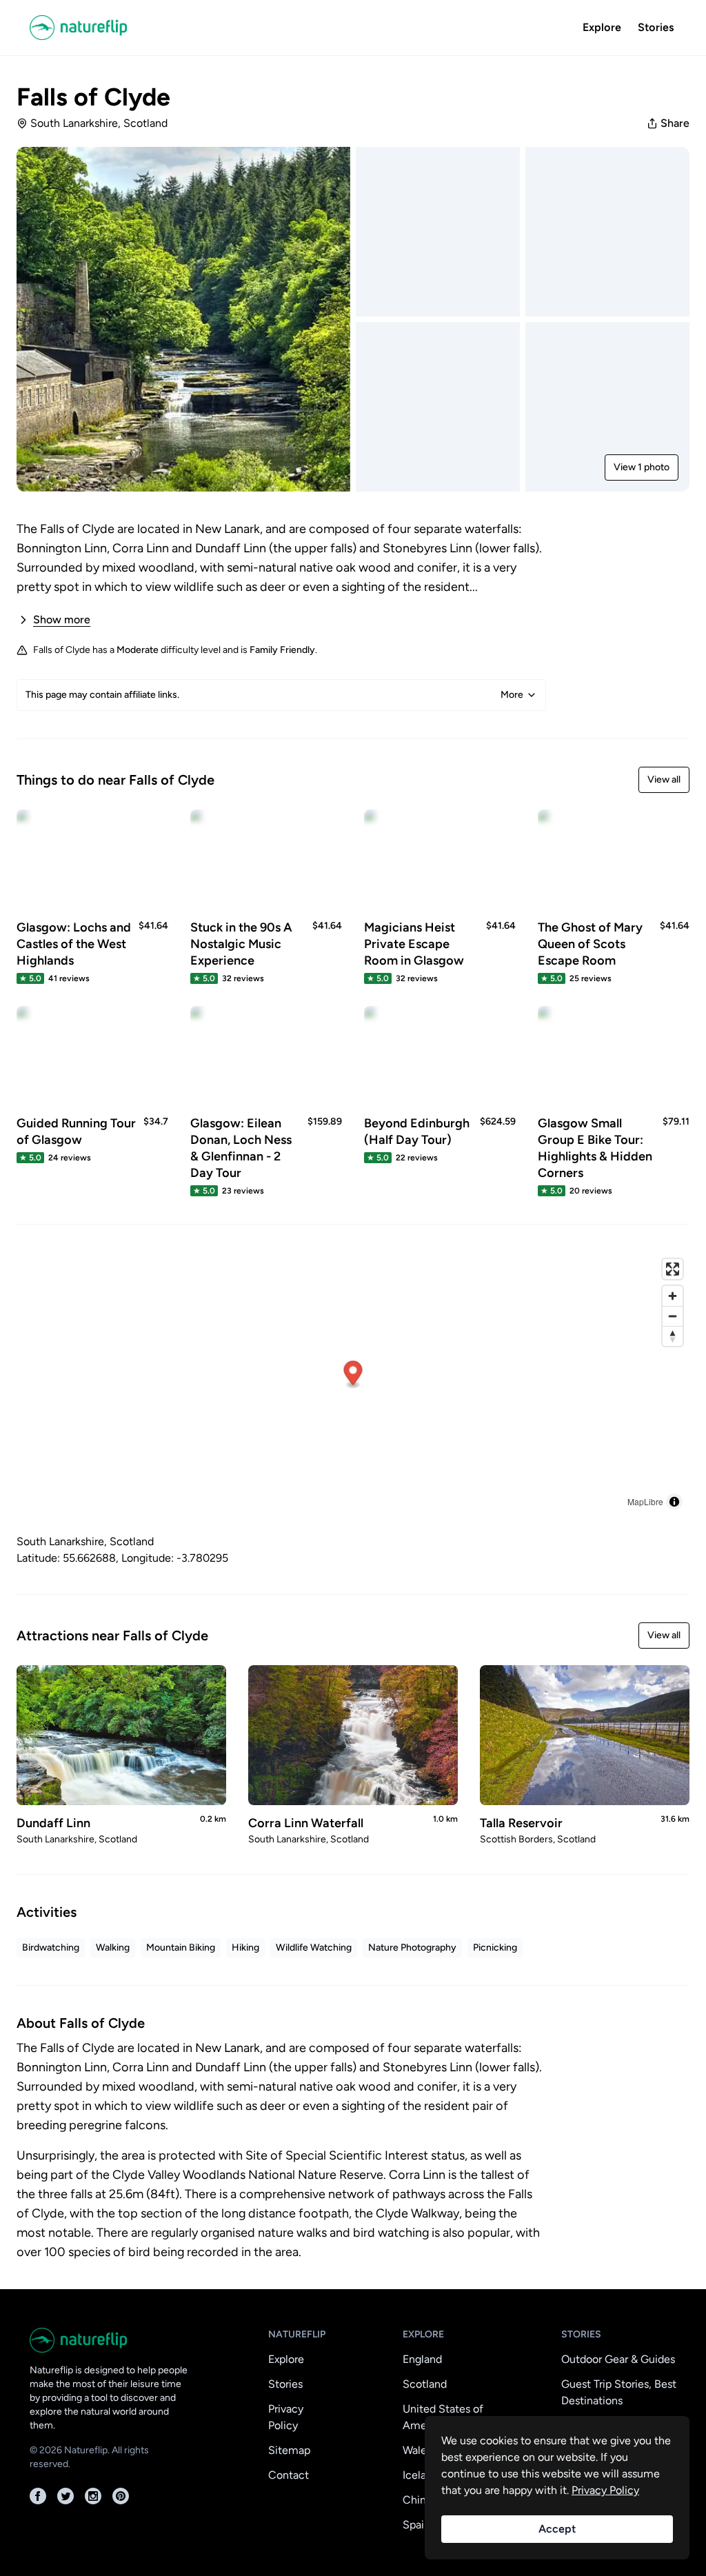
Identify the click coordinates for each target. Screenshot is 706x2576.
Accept (557, 2529)
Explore (602, 27)
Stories (656, 27)
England (422, 2359)
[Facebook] (38, 2496)
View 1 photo (642, 467)
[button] (353, 1375)
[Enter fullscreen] (673, 1269)
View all (664, 779)
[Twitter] (65, 2496)
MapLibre (645, 1501)
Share (675, 123)
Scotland (425, 2384)
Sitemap (289, 2450)
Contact (289, 2475)
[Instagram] (93, 2496)
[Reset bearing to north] (673, 1336)
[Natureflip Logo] (83, 28)
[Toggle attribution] (674, 1502)
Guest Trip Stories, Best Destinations (619, 2392)
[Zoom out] (673, 1316)
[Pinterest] (121, 2496)
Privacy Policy (286, 2417)
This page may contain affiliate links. (274, 695)
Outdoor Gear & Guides (618, 2359)
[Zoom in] (673, 1296)
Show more (62, 620)
